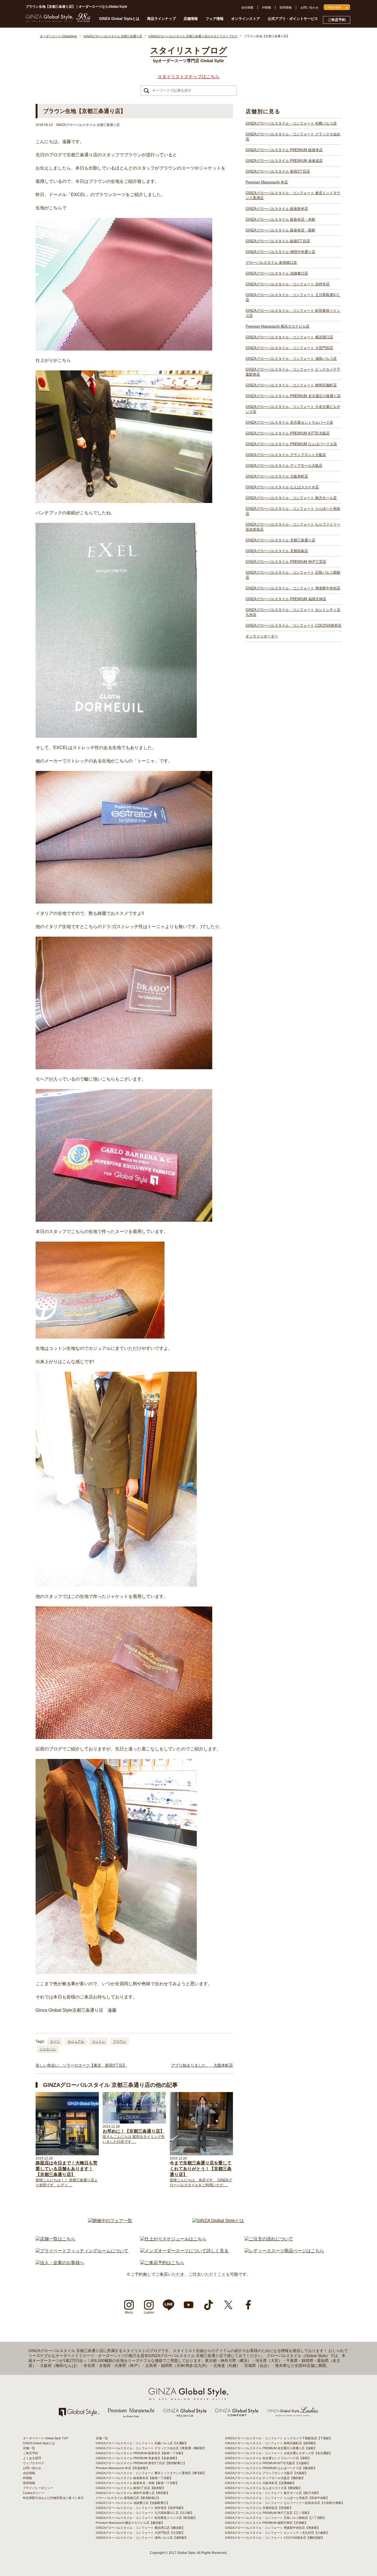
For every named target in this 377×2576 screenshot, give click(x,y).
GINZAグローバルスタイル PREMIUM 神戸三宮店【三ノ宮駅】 (268, 2513)
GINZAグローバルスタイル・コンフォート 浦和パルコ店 (291, 359)
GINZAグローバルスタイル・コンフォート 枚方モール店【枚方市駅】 (273, 2493)
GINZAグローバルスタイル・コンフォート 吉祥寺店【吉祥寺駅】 (140, 2508)
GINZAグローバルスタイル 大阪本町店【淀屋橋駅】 (260, 2483)
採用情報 (286, 7)
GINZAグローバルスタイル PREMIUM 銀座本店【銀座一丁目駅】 (140, 2453)
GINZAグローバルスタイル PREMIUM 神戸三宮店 (286, 562)
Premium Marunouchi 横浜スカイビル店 (278, 326)
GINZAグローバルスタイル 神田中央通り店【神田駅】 (133, 2493)
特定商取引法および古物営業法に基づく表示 (53, 2498)
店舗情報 (191, 19)
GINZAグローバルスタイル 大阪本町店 (277, 476)
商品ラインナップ (161, 19)
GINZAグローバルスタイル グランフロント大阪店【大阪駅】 (266, 2473)
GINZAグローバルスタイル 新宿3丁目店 (278, 171)
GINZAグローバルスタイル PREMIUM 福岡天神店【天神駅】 (266, 2523)
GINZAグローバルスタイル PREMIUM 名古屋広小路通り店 (293, 396)
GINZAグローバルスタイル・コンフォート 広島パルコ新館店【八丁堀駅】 (276, 2518)
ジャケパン (48, 2049)
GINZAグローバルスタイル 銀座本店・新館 (280, 230)
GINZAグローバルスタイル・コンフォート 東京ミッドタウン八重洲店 (293, 195)
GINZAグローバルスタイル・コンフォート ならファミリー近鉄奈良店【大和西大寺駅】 (285, 2503)
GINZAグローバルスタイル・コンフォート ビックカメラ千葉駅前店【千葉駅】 (279, 2438)
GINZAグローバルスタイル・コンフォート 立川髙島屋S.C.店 (293, 297)
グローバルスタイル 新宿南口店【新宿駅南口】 (128, 2498)
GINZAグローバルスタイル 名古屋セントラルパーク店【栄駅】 (268, 2458)
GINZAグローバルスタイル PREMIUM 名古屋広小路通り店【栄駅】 (271, 2448)
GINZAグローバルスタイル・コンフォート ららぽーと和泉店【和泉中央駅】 (277, 2498)
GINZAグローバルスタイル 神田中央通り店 (280, 252)
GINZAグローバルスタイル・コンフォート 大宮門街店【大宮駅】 (140, 2533)
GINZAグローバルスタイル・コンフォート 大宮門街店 (289, 348)
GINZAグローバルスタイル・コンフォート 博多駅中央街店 (293, 588)
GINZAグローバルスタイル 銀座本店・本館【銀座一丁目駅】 (137, 2483)
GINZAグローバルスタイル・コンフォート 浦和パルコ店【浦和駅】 (142, 2538)
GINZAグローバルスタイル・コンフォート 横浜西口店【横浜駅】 (140, 2528)
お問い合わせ (309, 7)
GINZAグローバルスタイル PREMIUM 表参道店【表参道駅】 (137, 2458)
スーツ (55, 2042)
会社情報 (247, 7)
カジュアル (76, 2042)
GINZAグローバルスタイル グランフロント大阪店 (286, 455)
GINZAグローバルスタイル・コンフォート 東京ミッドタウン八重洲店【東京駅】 (151, 2473)
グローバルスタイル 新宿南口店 (271, 263)
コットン (99, 2042)
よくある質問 (32, 2458)
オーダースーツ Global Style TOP (46, 2438)
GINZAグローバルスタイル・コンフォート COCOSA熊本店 (294, 625)
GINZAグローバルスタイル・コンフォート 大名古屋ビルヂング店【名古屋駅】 (279, 2453)
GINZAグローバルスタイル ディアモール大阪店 (284, 466)
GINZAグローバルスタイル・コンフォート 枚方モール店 (291, 498)
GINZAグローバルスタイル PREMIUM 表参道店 (284, 161)
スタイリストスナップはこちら (189, 77)
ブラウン (120, 2042)
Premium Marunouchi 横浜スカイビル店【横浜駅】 (130, 2523)
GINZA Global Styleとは (119, 19)
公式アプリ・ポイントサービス (293, 19)
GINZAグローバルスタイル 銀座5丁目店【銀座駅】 (131, 2488)
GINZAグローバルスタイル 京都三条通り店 (280, 540)
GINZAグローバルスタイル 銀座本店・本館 (280, 219)
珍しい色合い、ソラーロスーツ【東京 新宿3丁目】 (81, 2065)
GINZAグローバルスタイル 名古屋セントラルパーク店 (289, 422)
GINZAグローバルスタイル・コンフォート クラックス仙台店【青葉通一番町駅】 (151, 2448)
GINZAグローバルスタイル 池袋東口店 (277, 273)
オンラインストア (246, 19)
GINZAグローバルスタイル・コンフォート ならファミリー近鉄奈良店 (293, 527)
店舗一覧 (29, 2448)
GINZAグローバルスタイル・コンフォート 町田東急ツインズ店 (293, 313)
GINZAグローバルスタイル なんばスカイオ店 (282, 487)
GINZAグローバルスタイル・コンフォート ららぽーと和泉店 (293, 511)
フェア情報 (215, 19)
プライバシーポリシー (38, 2488)
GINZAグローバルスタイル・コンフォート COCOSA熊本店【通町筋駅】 (275, 2538)
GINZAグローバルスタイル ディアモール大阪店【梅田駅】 (265, 2478)
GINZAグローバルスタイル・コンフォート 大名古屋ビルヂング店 (293, 409)
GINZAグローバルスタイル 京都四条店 (277, 551)
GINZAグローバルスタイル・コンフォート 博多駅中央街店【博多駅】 (273, 2528)
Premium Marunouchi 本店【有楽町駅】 (123, 2468)
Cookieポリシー (34, 2493)
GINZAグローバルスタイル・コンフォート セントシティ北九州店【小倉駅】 (277, 2533)
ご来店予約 (337, 20)
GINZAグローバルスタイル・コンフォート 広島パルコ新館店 (293, 575)
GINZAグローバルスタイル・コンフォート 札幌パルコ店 (291, 123)
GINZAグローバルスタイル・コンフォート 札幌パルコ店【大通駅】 (142, 2443)
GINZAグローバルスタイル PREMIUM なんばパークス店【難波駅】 (271, 2468)
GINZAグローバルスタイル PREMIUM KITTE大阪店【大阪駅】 (268, 2463)
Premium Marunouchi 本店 (267, 182)
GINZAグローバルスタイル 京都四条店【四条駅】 (259, 2508)
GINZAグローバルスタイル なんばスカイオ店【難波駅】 (263, 2488)
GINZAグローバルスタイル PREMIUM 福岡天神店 (286, 599)
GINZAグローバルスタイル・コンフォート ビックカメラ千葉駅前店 (293, 372)
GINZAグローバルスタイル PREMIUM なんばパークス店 (291, 444)
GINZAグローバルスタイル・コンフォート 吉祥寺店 (288, 284)
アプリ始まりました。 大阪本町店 (202, 2065)
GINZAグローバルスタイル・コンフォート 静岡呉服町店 (291, 385)
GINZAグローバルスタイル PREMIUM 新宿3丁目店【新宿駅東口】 (141, 2463)
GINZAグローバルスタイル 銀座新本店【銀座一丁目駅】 (134, 2478)
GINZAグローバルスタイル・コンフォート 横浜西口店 (289, 337)
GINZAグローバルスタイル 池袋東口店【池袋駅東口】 (133, 2503)
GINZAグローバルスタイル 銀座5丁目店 (278, 241)
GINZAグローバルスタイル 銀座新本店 (277, 209)
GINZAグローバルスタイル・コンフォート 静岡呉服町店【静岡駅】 (271, 2443)
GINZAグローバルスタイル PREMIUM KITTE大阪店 (288, 433)
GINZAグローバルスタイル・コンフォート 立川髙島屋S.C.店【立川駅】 (145, 2513)
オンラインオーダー (262, 636)
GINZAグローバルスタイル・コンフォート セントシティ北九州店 (293, 612)
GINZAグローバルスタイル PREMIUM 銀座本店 (284, 150)
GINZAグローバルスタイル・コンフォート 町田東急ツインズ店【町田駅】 (146, 2518)
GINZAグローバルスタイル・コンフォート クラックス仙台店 (293, 137)
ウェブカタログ (34, 2463)
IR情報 (266, 7)
